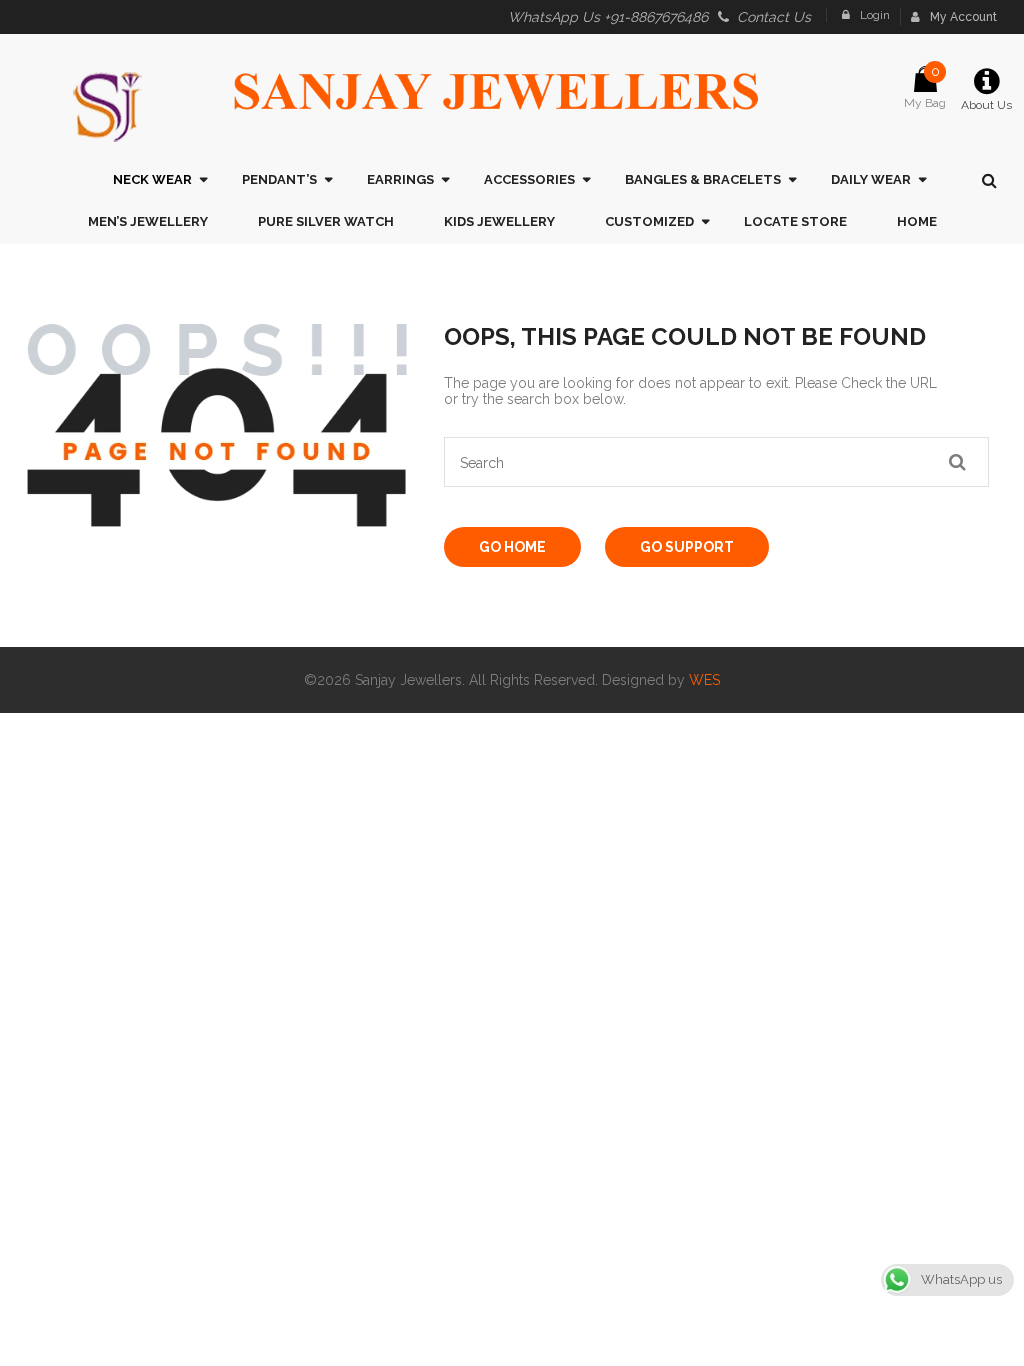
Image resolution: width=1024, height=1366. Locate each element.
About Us (986, 105)
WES (704, 680)
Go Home (512, 547)
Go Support (687, 547)
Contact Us (774, 17)
